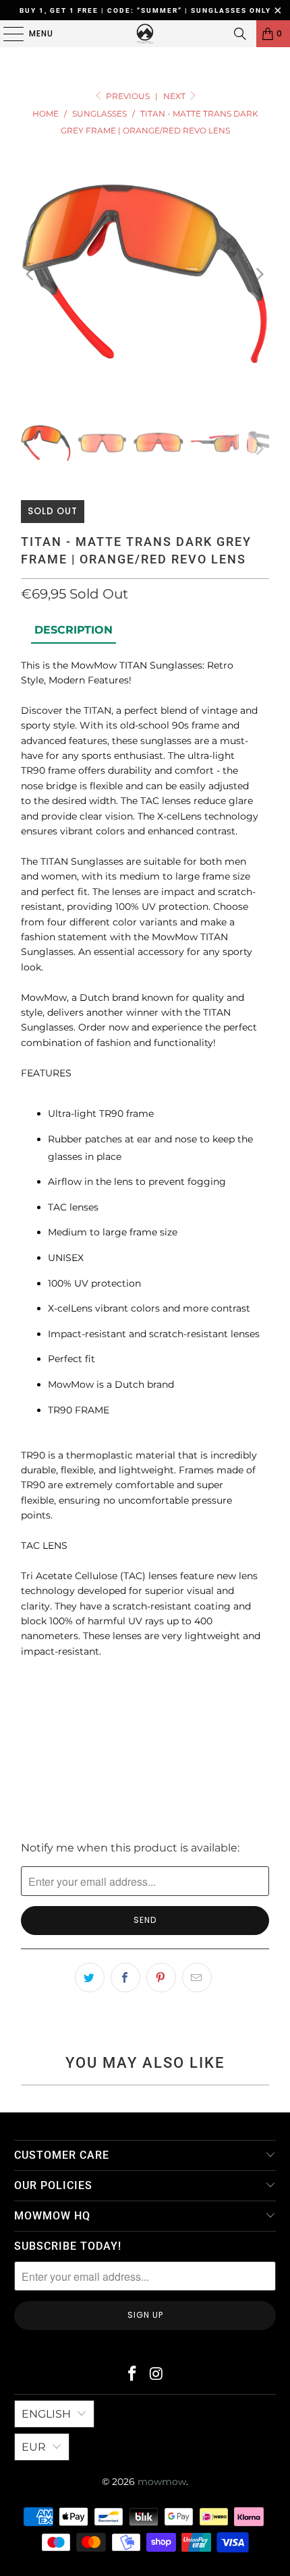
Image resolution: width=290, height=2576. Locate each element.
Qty (29, 1684)
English (46, 2414)
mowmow (162, 2482)
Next (175, 96)
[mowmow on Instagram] (156, 2375)
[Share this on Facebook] (125, 1977)
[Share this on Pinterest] (161, 1977)
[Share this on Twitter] (90, 1977)
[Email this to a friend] (197, 1977)
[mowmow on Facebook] (132, 2375)
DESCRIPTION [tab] (74, 630)
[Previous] (31, 274)
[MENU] (7, 34)
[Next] (259, 274)
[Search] (240, 34)
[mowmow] (145, 34)
